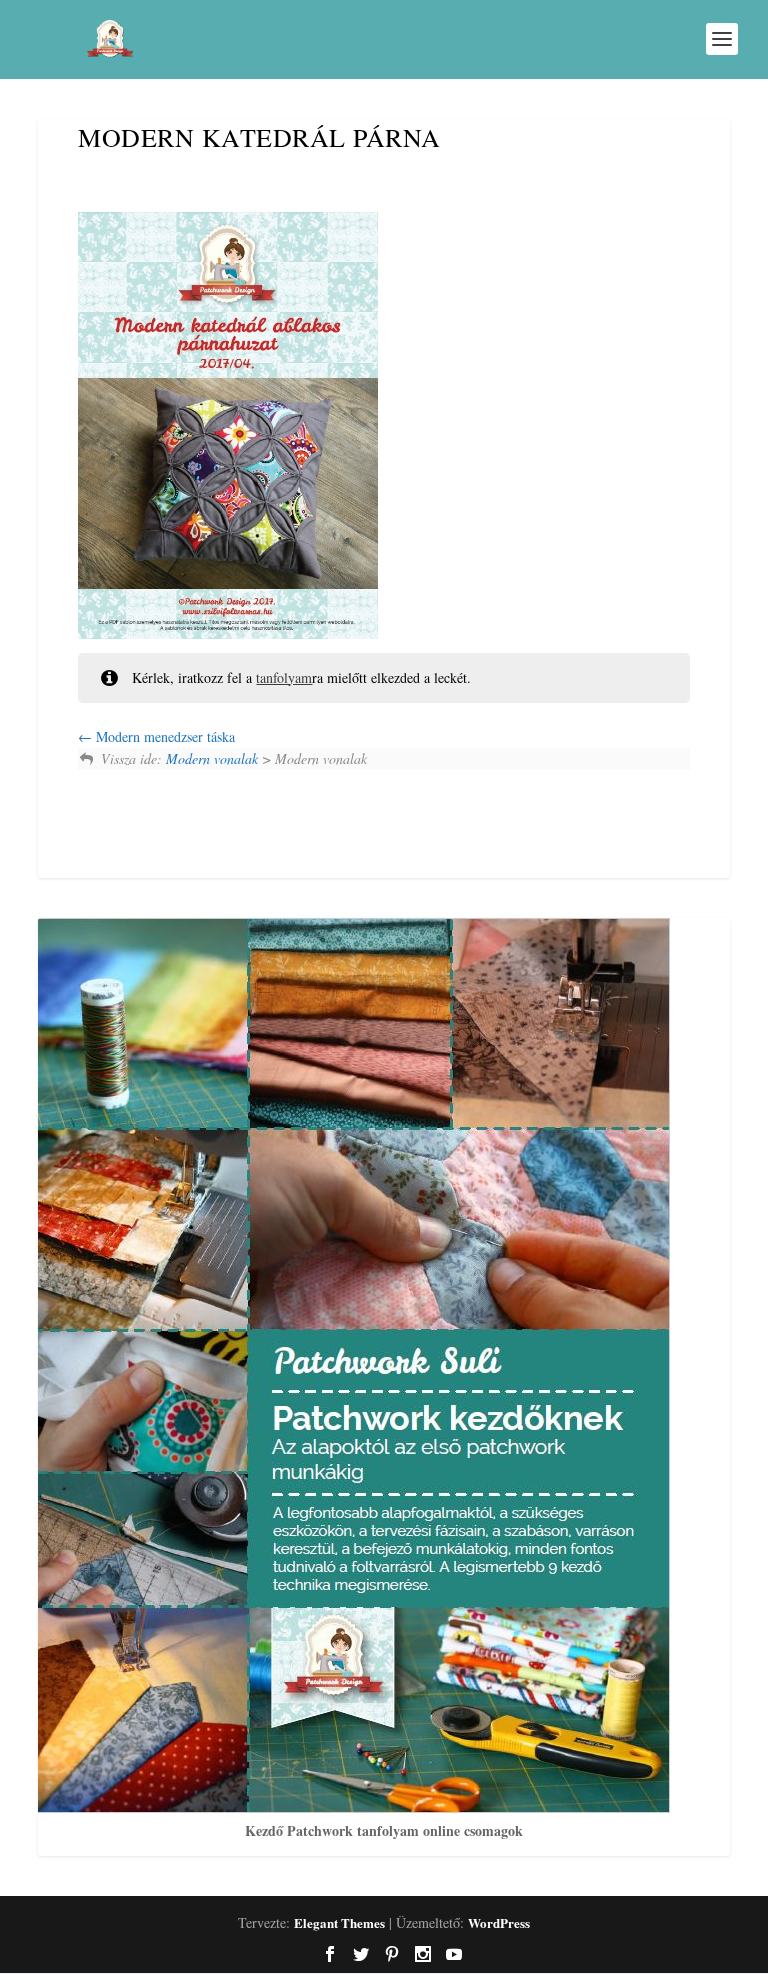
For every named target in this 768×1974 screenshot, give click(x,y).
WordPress (499, 1922)
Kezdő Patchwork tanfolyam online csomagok (384, 1830)
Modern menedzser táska (163, 736)
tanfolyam (284, 677)
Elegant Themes (339, 1922)
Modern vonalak (212, 758)
